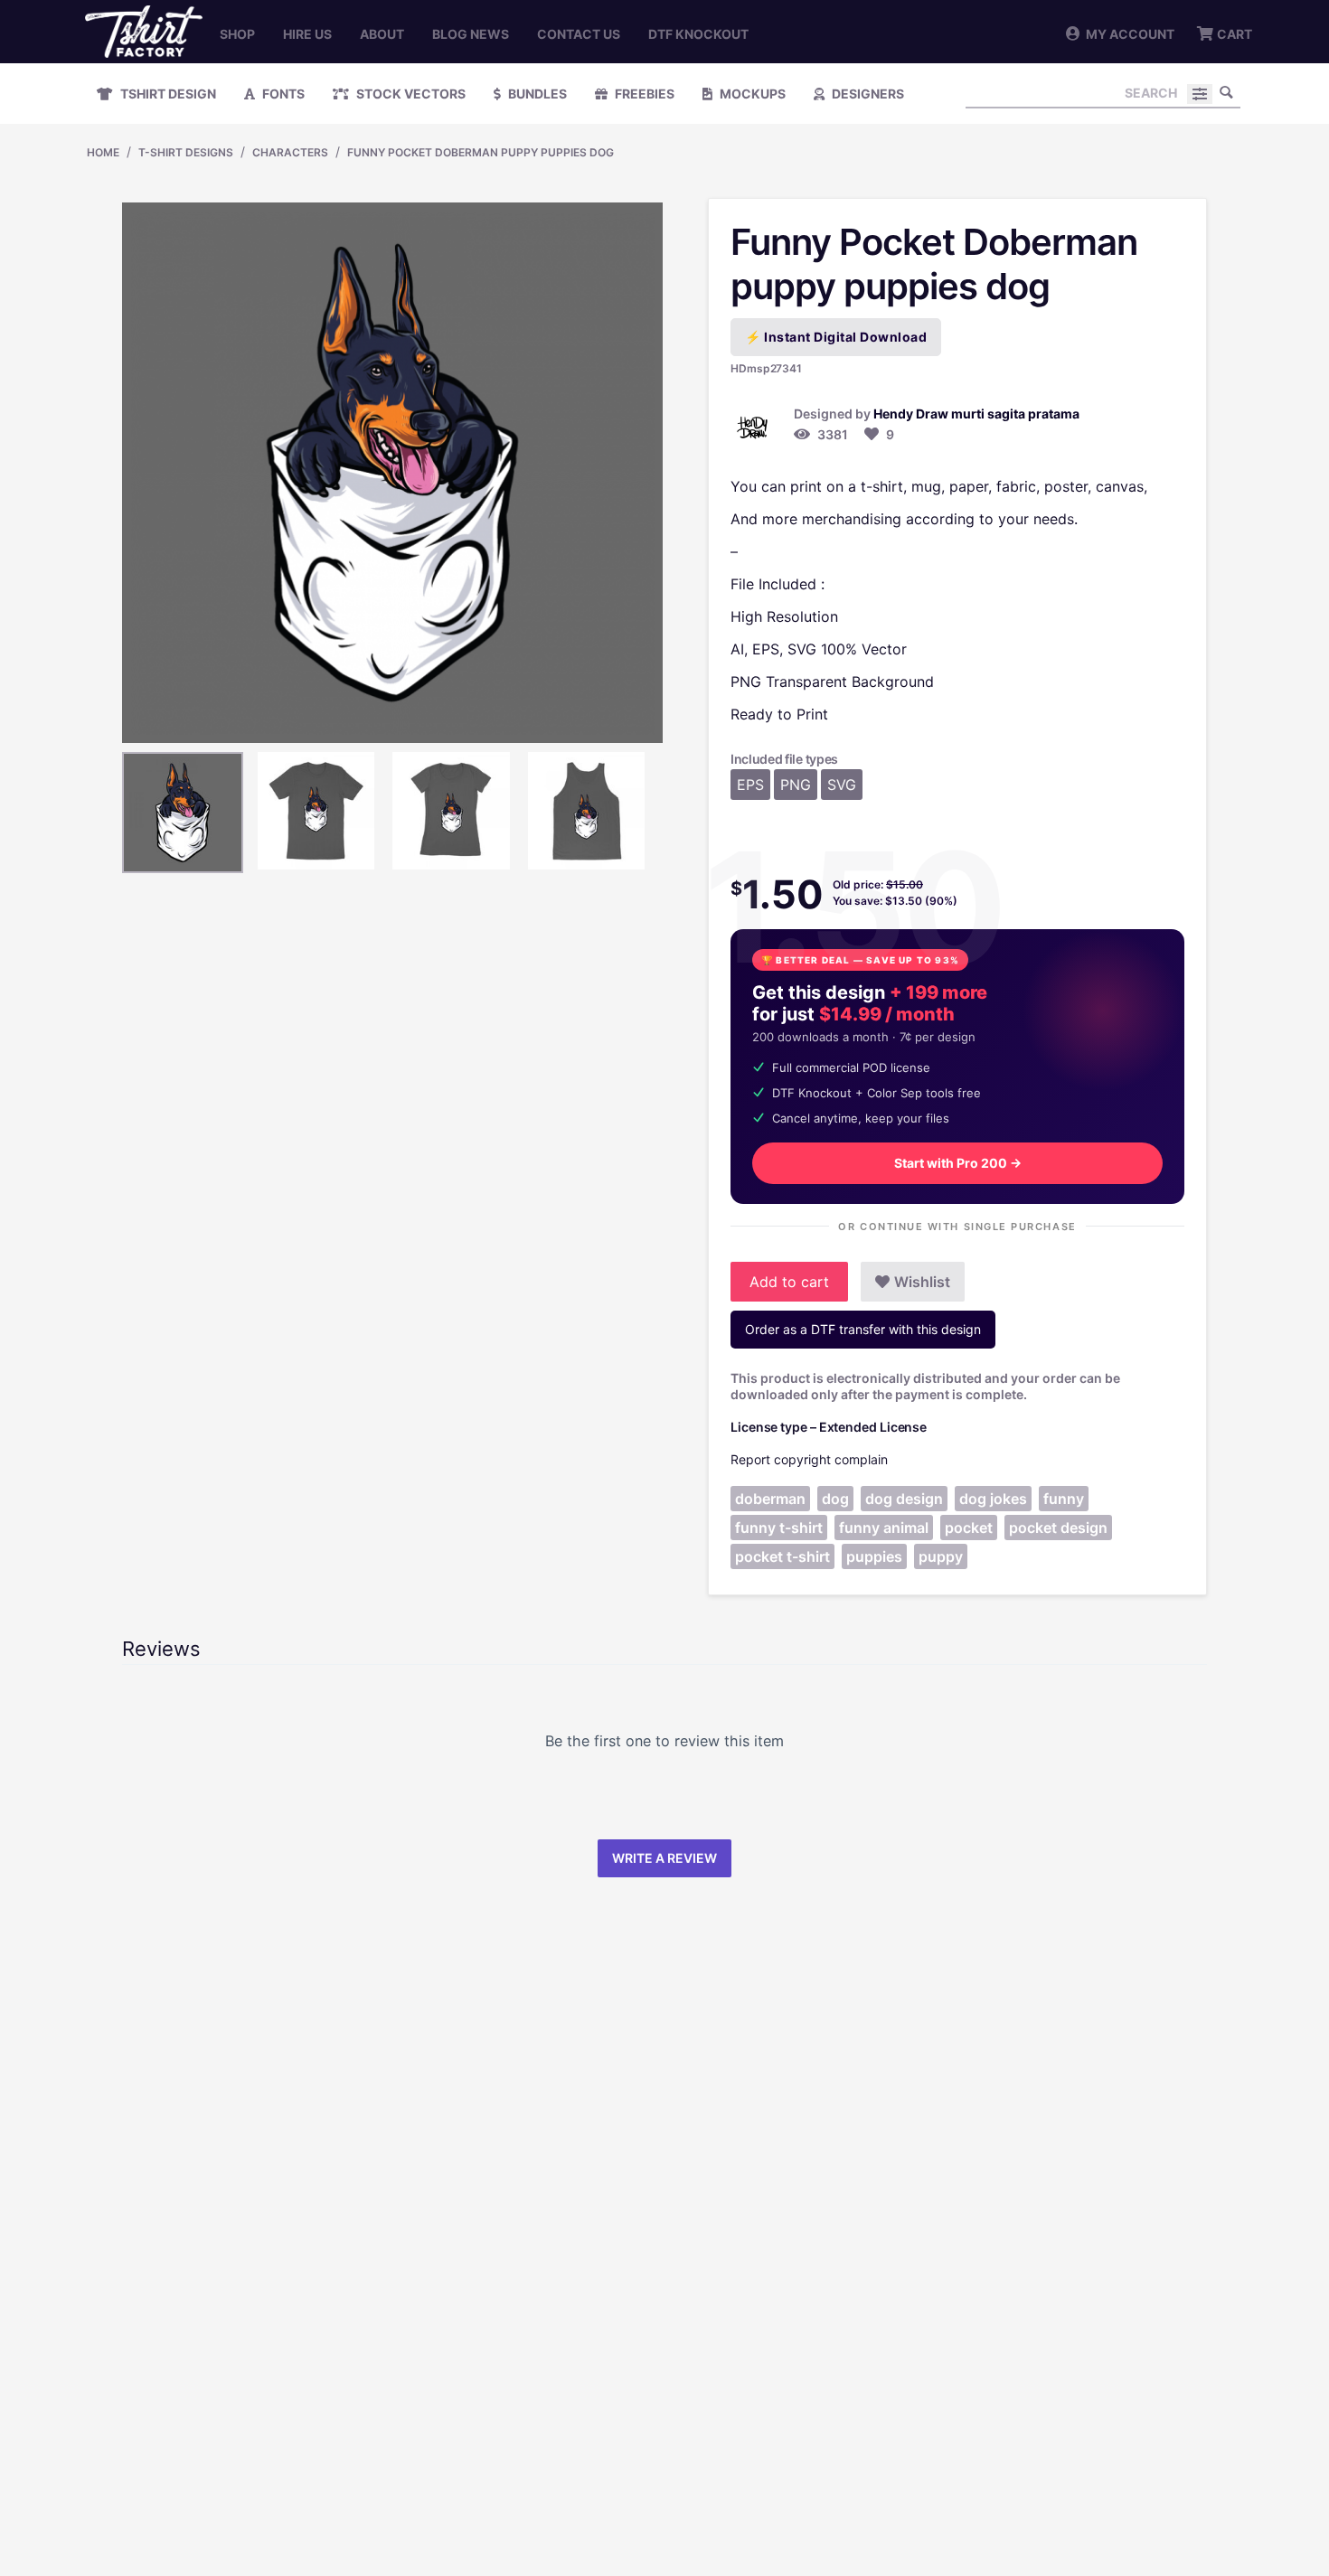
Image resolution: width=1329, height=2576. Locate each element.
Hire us (307, 34)
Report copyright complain (809, 1459)
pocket (969, 1528)
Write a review (664, 1858)
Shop (237, 34)
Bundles (536, 94)
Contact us (579, 34)
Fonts (282, 94)
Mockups (751, 94)
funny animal (884, 1528)
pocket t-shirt (782, 1556)
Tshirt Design (167, 94)
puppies (874, 1556)
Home (103, 152)
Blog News (471, 34)
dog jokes (993, 1499)
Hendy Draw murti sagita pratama (976, 414)
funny (1064, 1499)
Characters (290, 152)
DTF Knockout (698, 34)
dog (835, 1499)
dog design (904, 1499)
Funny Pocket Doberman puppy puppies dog (481, 152)
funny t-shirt (779, 1528)
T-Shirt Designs (186, 152)
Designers (867, 94)
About (382, 34)
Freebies (643, 94)
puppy (941, 1556)
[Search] (1227, 92)
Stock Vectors (410, 94)
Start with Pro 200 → (958, 1163)
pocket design (1058, 1528)
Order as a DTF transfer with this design (863, 1329)
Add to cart (789, 1282)
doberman (770, 1499)
